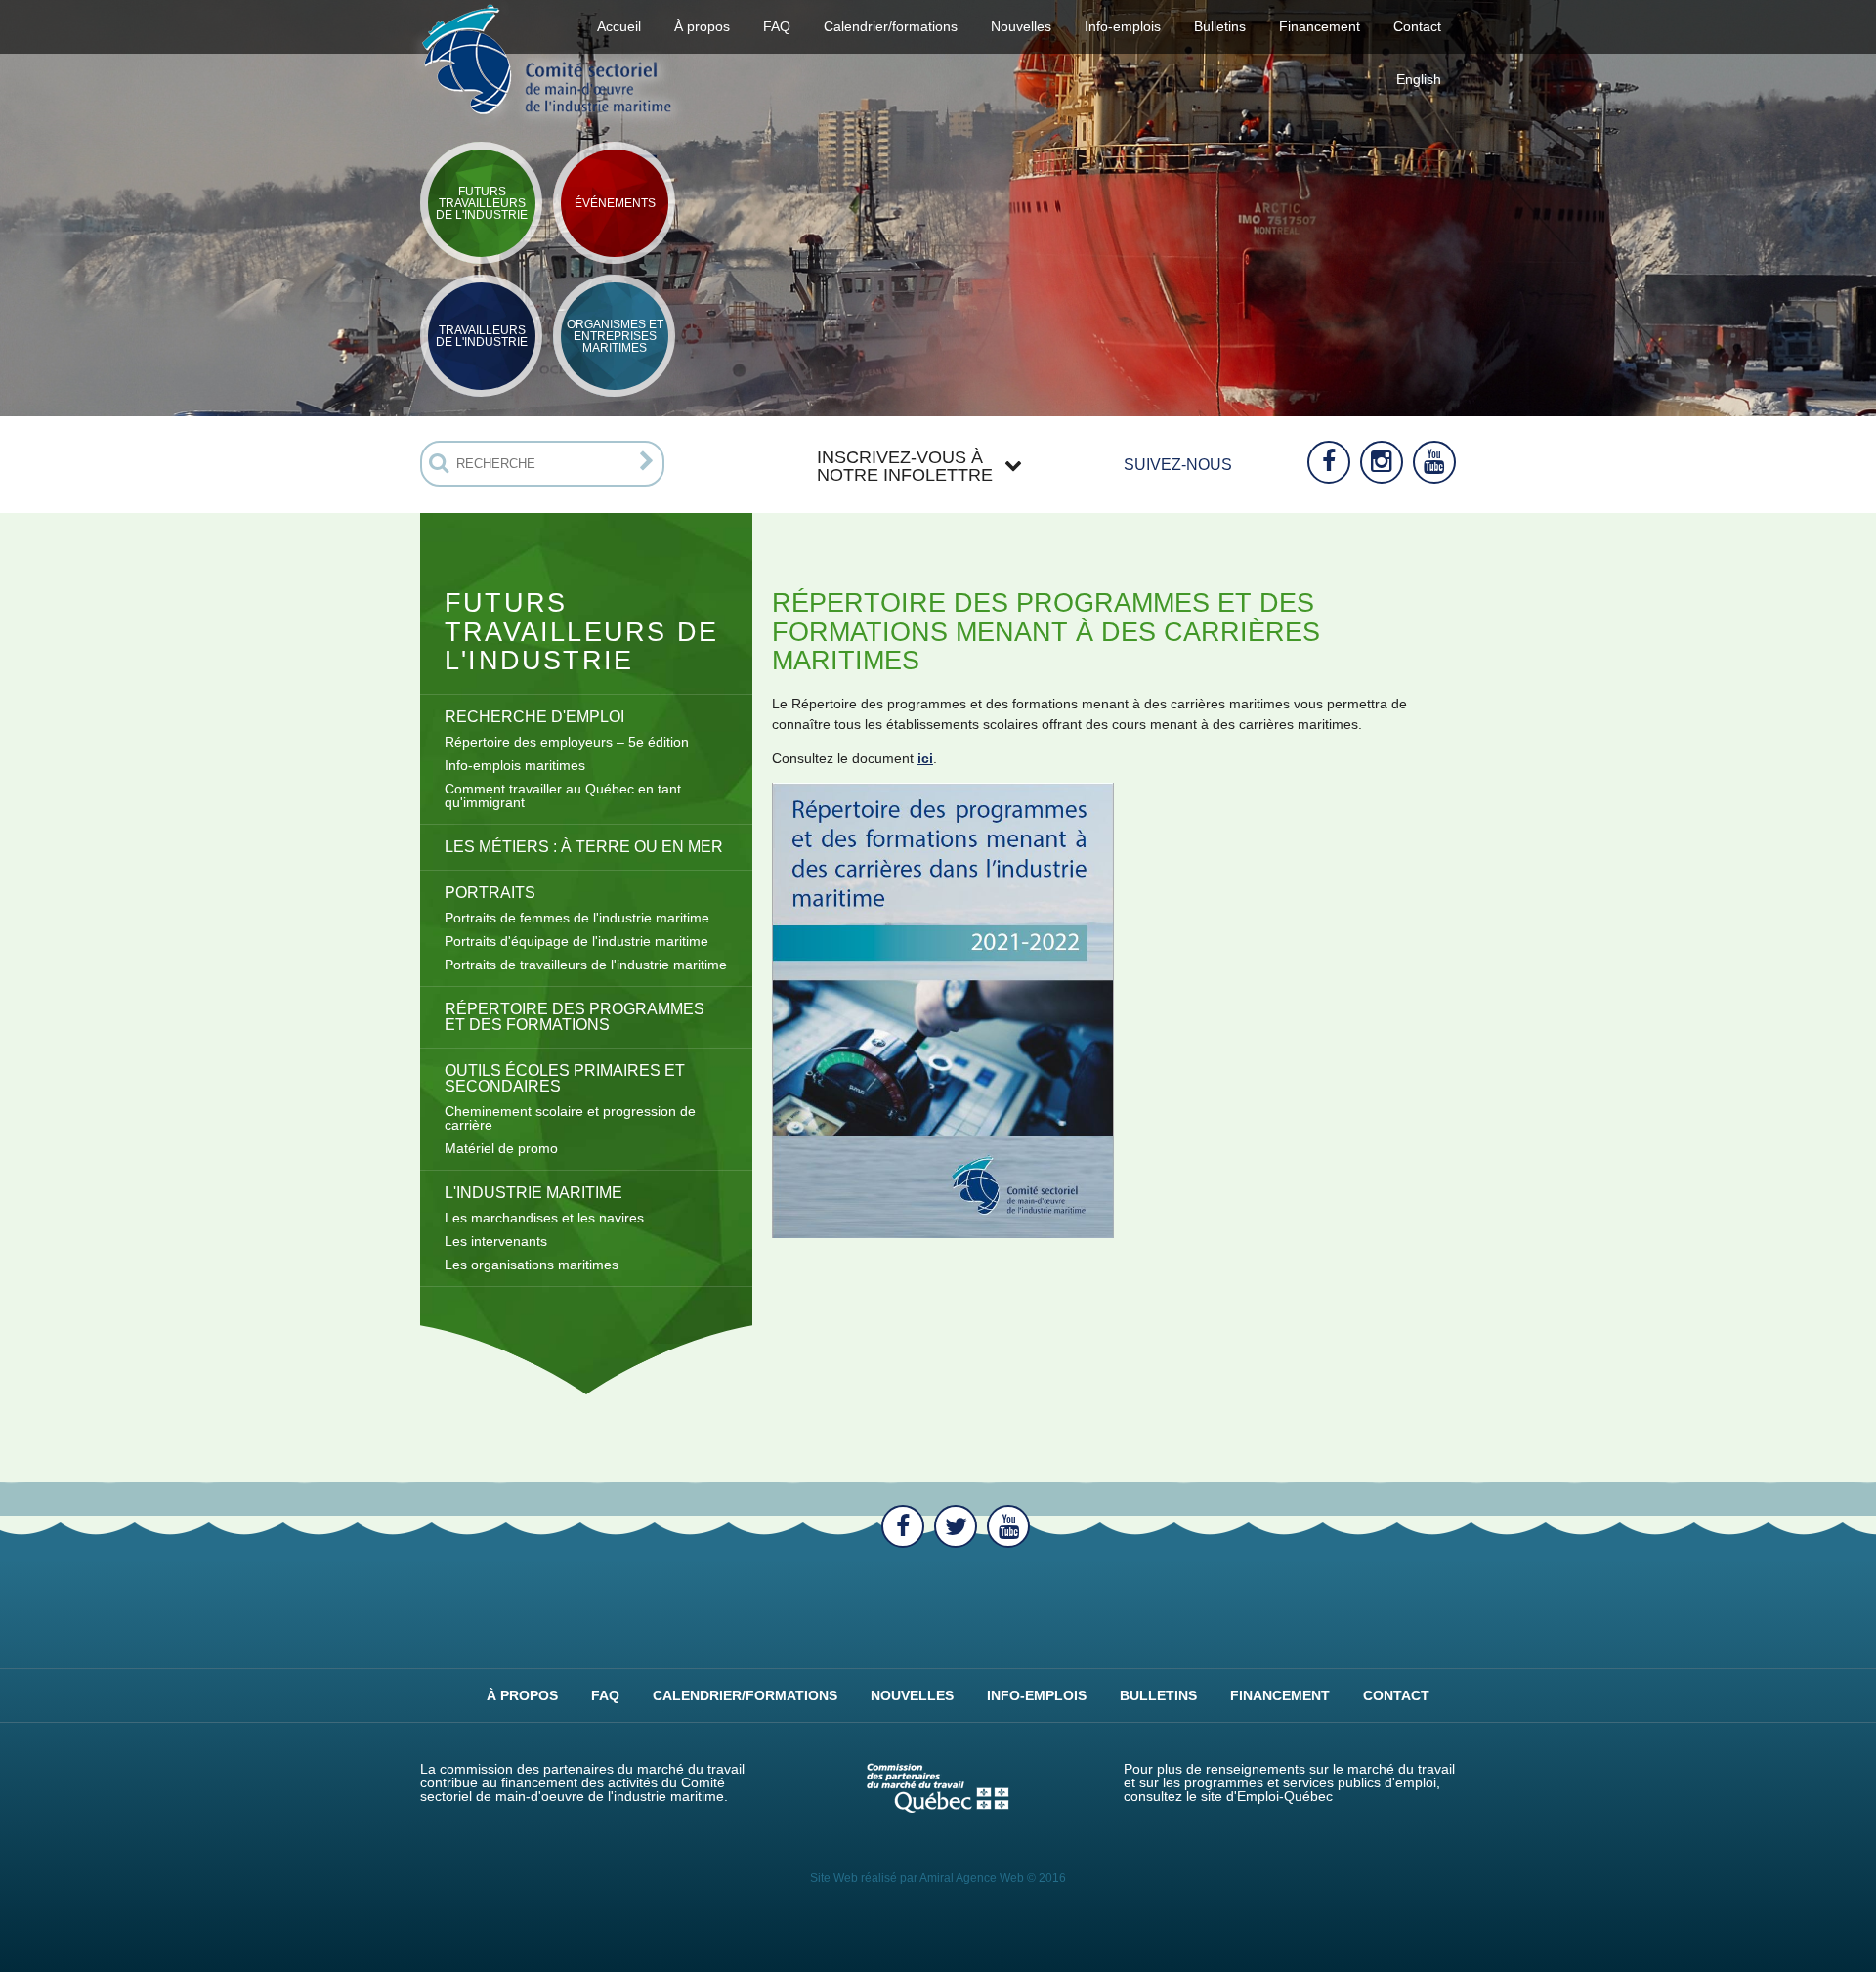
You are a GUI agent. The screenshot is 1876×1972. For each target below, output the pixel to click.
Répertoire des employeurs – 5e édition (567, 742)
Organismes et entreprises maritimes (615, 336)
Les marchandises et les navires (544, 1218)
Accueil (619, 26)
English (1419, 79)
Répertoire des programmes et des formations (575, 1017)
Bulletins (1220, 26)
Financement (1280, 1695)
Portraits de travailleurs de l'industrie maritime (586, 965)
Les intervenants (496, 1241)
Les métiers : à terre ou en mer (584, 847)
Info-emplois (1123, 26)
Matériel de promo (501, 1148)
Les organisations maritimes (532, 1265)
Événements (615, 203)
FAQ (777, 26)
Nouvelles (1021, 26)
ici (925, 758)
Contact (1417, 26)
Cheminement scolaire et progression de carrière (570, 1118)
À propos (522, 1695)
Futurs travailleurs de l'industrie (482, 203)
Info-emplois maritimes (515, 765)
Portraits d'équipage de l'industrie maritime (576, 941)
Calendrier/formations (891, 26)
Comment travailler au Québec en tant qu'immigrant (563, 795)
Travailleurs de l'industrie (482, 336)
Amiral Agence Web (972, 1878)
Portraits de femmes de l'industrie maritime (577, 918)
